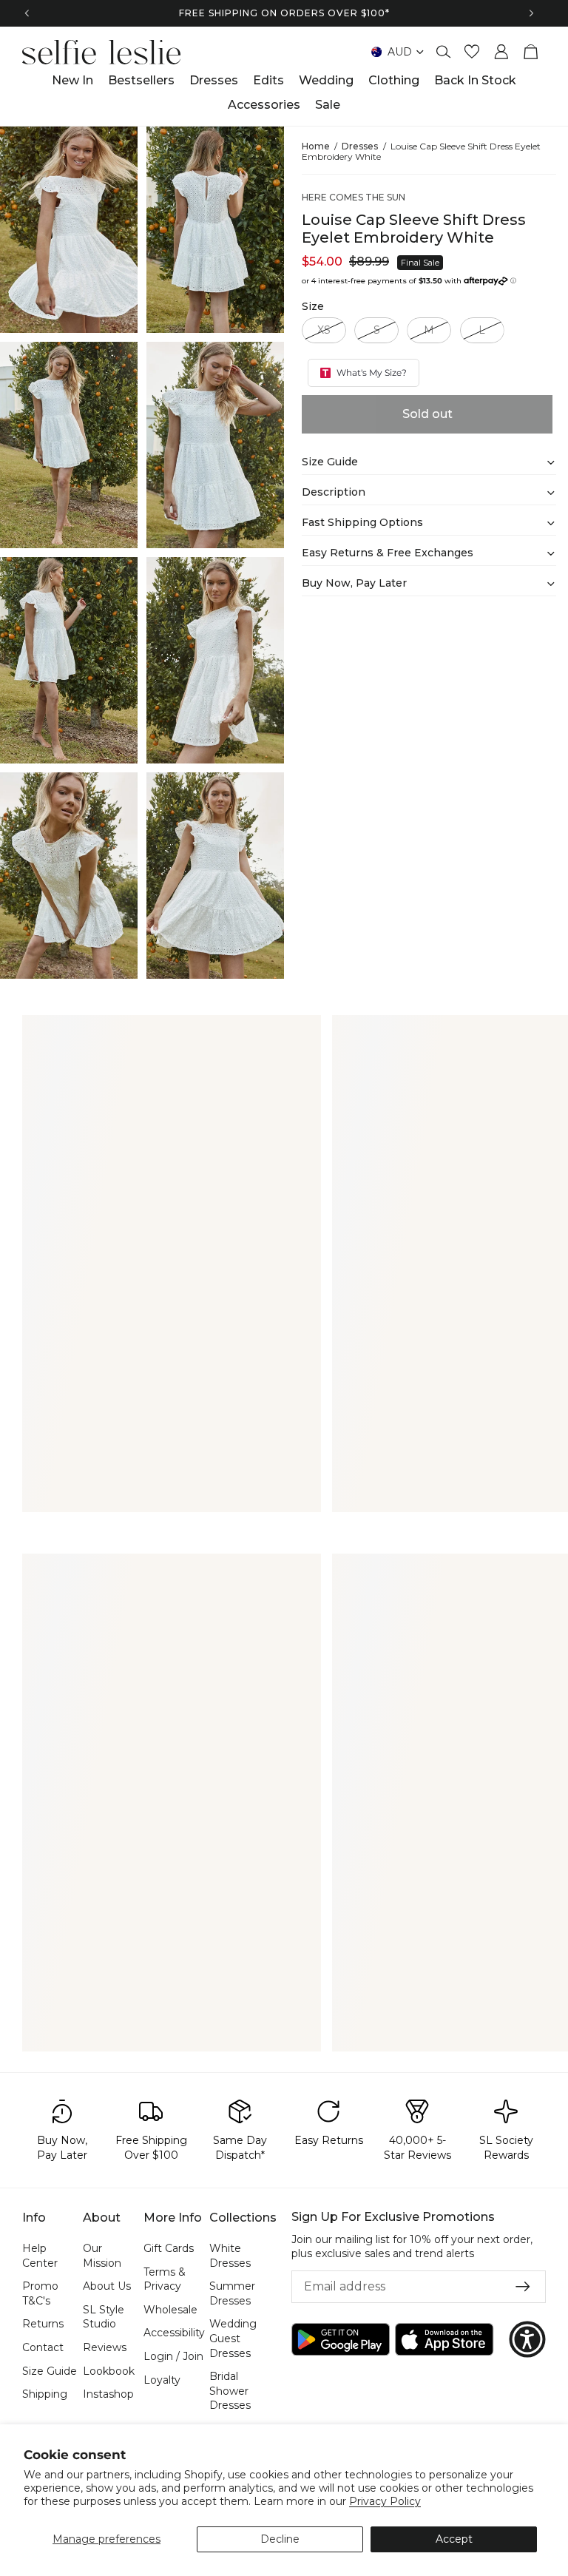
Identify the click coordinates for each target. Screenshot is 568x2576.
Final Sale (420, 263)
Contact (43, 2347)
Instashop (108, 2394)
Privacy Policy (385, 2501)
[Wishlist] (472, 52)
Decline (280, 2539)
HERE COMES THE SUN (354, 198)
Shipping (45, 2394)
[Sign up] (523, 2287)
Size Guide (50, 2370)
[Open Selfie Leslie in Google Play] (341, 2339)
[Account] (501, 52)
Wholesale (170, 2309)
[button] (527, 2339)
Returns (43, 2324)
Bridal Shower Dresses (230, 2391)
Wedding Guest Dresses (233, 2338)
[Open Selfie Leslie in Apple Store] (444, 2339)
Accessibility (174, 2333)
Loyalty (162, 2379)
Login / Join (173, 2356)
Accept (454, 2539)
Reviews (105, 2347)
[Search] (444, 52)
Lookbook (109, 2370)
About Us (107, 2286)
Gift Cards (169, 2248)
